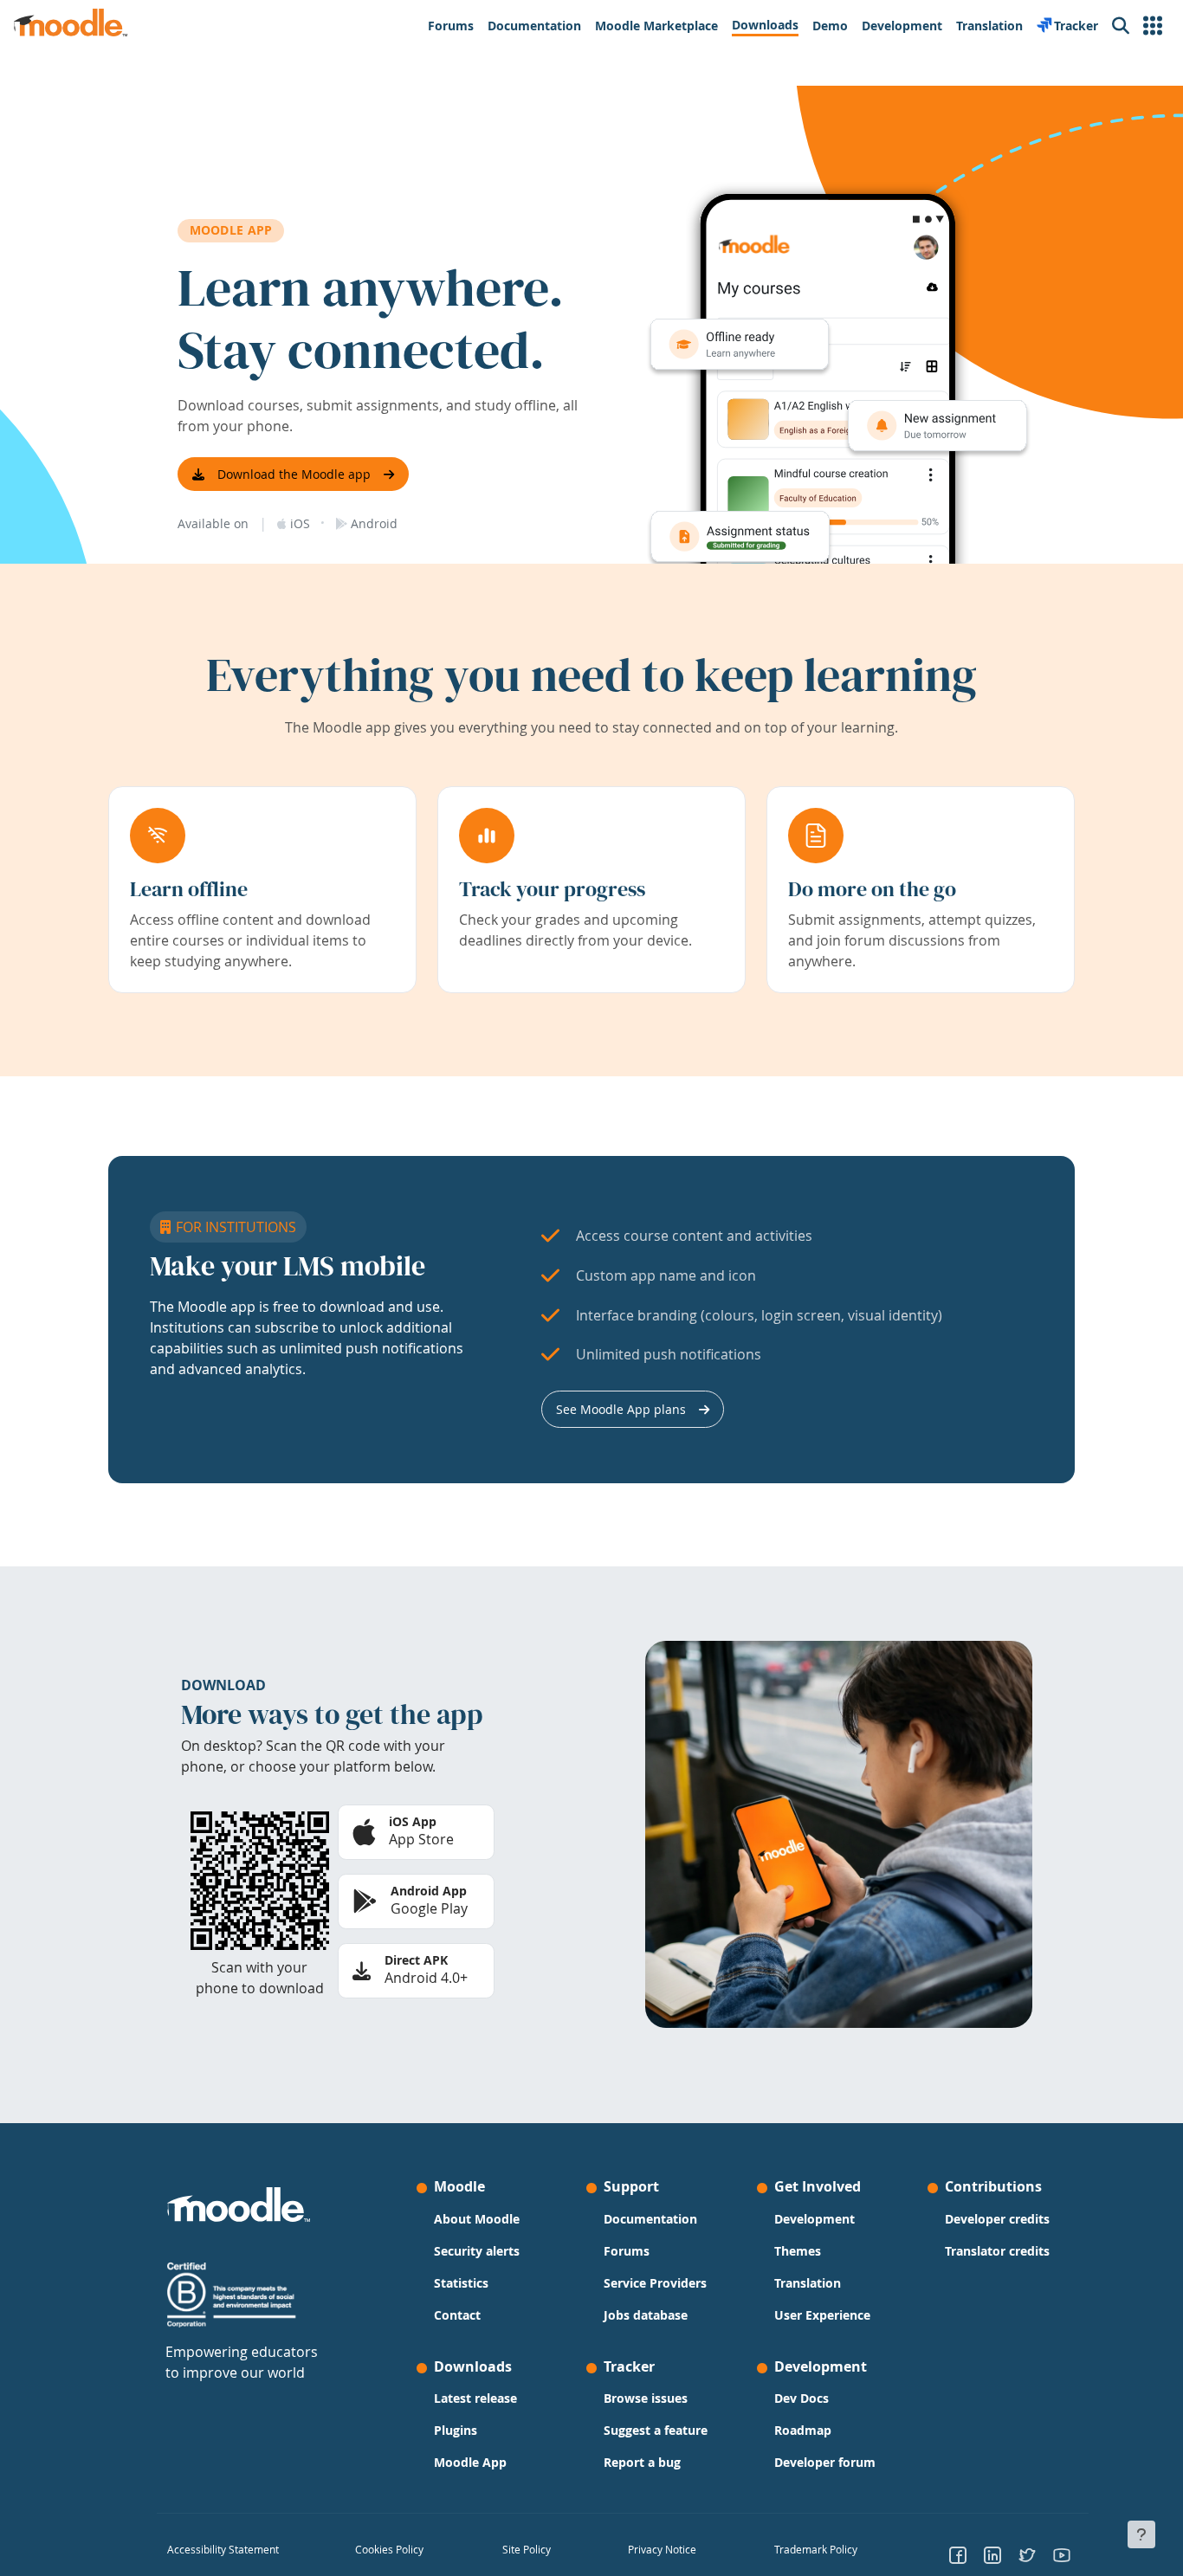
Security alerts (477, 2251)
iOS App (413, 1821)
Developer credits (997, 2219)
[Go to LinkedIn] (992, 2554)
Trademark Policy (816, 2549)
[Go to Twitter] (1027, 2554)
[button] (1153, 26)
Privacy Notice (662, 2549)
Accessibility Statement (223, 2549)
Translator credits (997, 2251)
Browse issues (646, 2398)
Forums (627, 2251)
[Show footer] (1141, 2534)
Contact (457, 2315)
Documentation (650, 2219)
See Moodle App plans (621, 1409)
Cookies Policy (389, 2549)
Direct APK (416, 1960)
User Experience (822, 2315)
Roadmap (803, 2430)
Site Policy (527, 2549)
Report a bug (642, 2462)
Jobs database (646, 2315)
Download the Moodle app (294, 474)
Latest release (475, 2398)
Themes (798, 2251)
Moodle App (470, 2462)
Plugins (456, 2430)
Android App (429, 1891)
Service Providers (655, 2283)
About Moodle (477, 2219)
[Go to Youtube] (1062, 2554)
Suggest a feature (656, 2430)
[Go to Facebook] (958, 2554)
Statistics (461, 2283)
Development (815, 2219)
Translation (808, 2283)
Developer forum (825, 2462)
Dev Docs (802, 2398)
